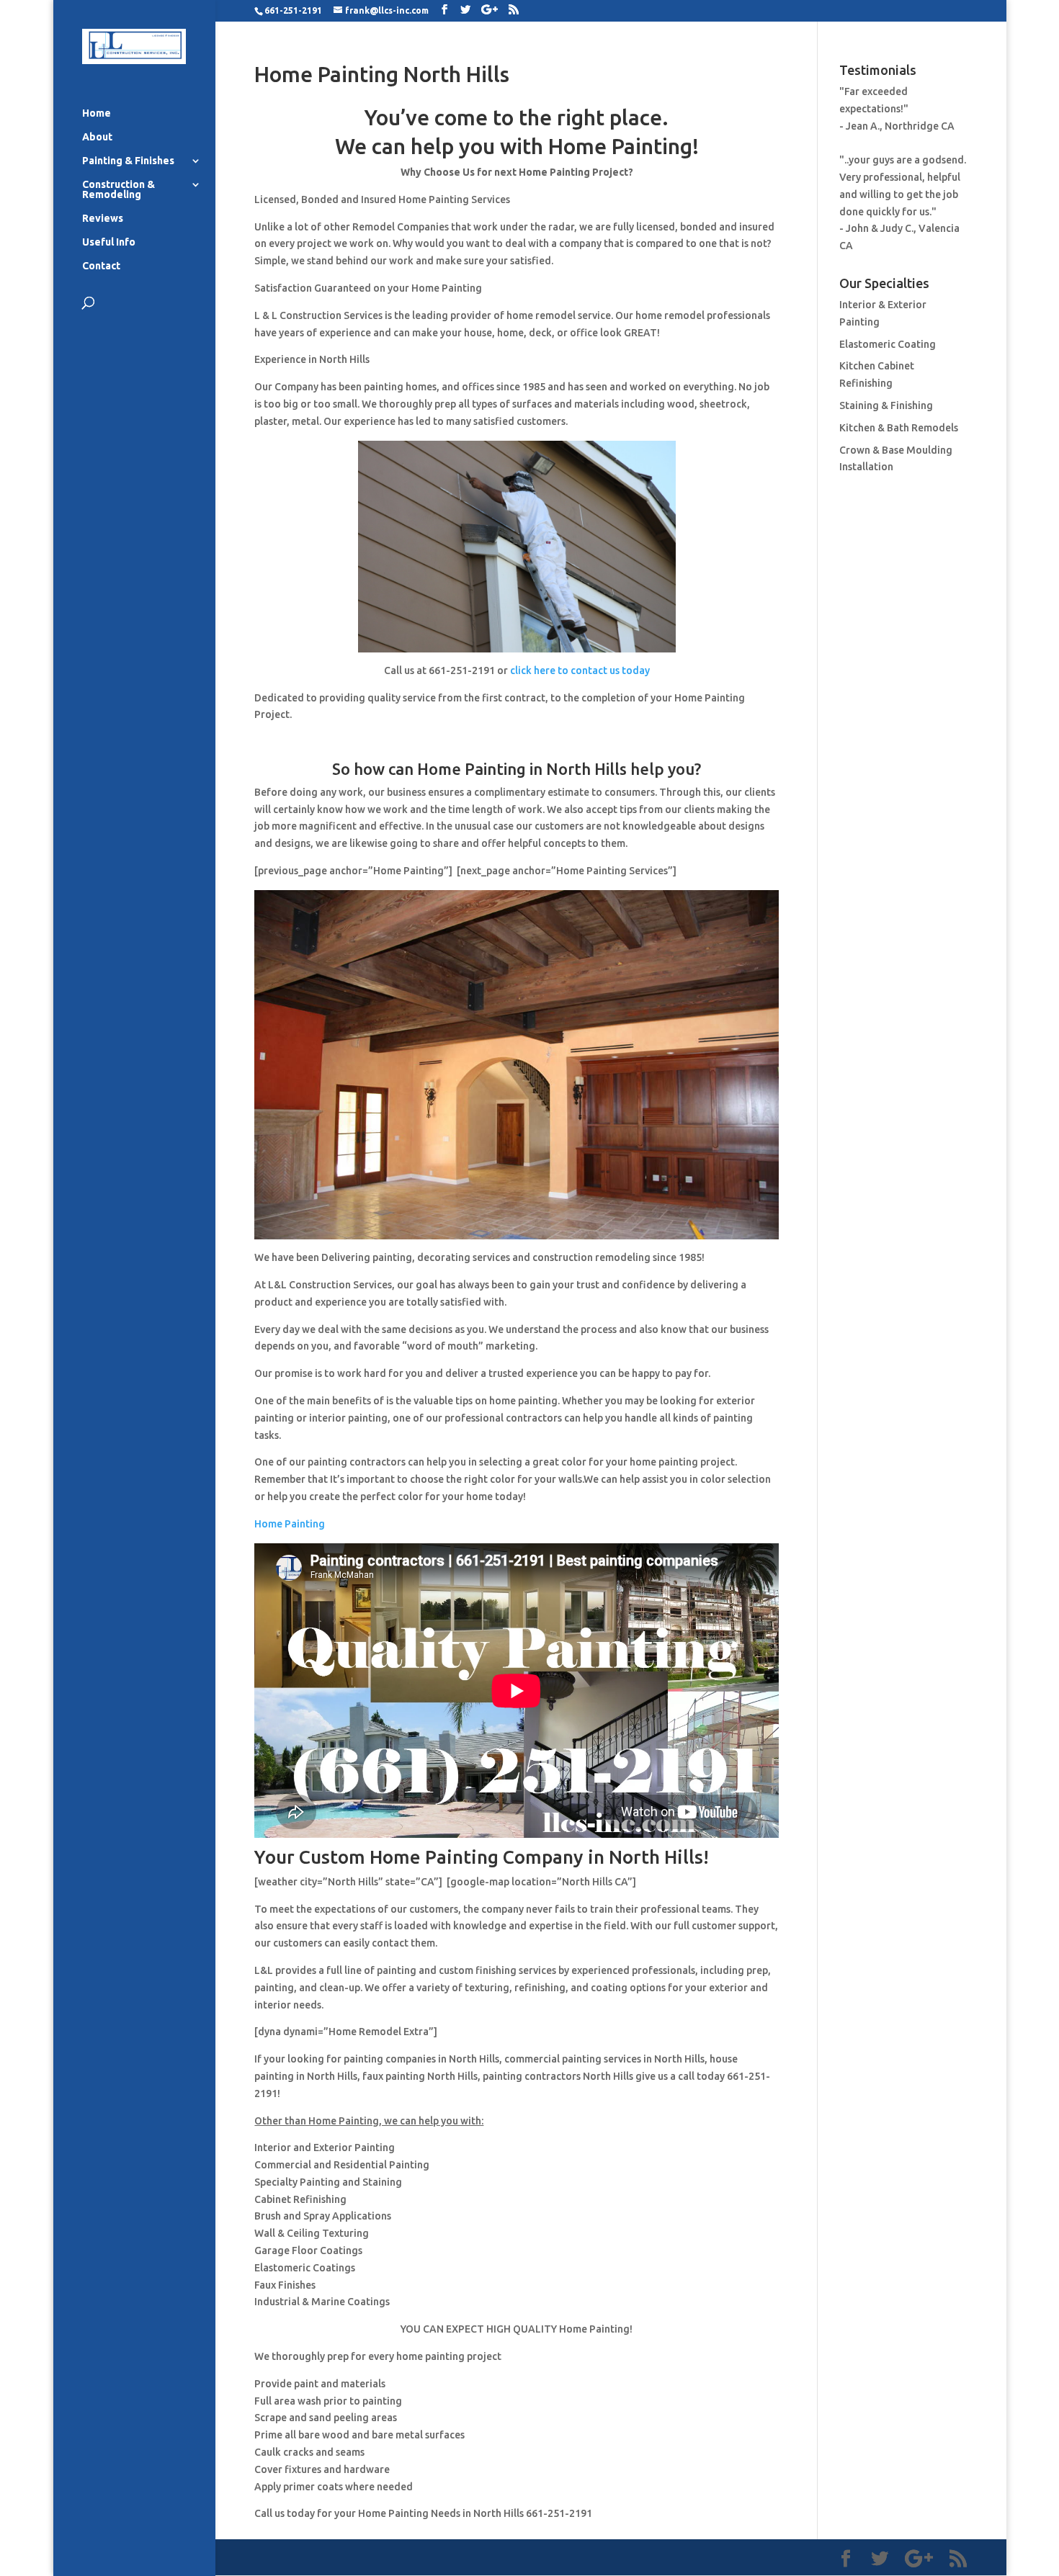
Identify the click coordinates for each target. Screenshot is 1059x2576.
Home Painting (290, 1524)
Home (97, 113)
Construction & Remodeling (119, 190)
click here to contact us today (580, 670)
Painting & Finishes (128, 161)
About (97, 137)
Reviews (103, 219)
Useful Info (109, 242)
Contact (101, 266)
